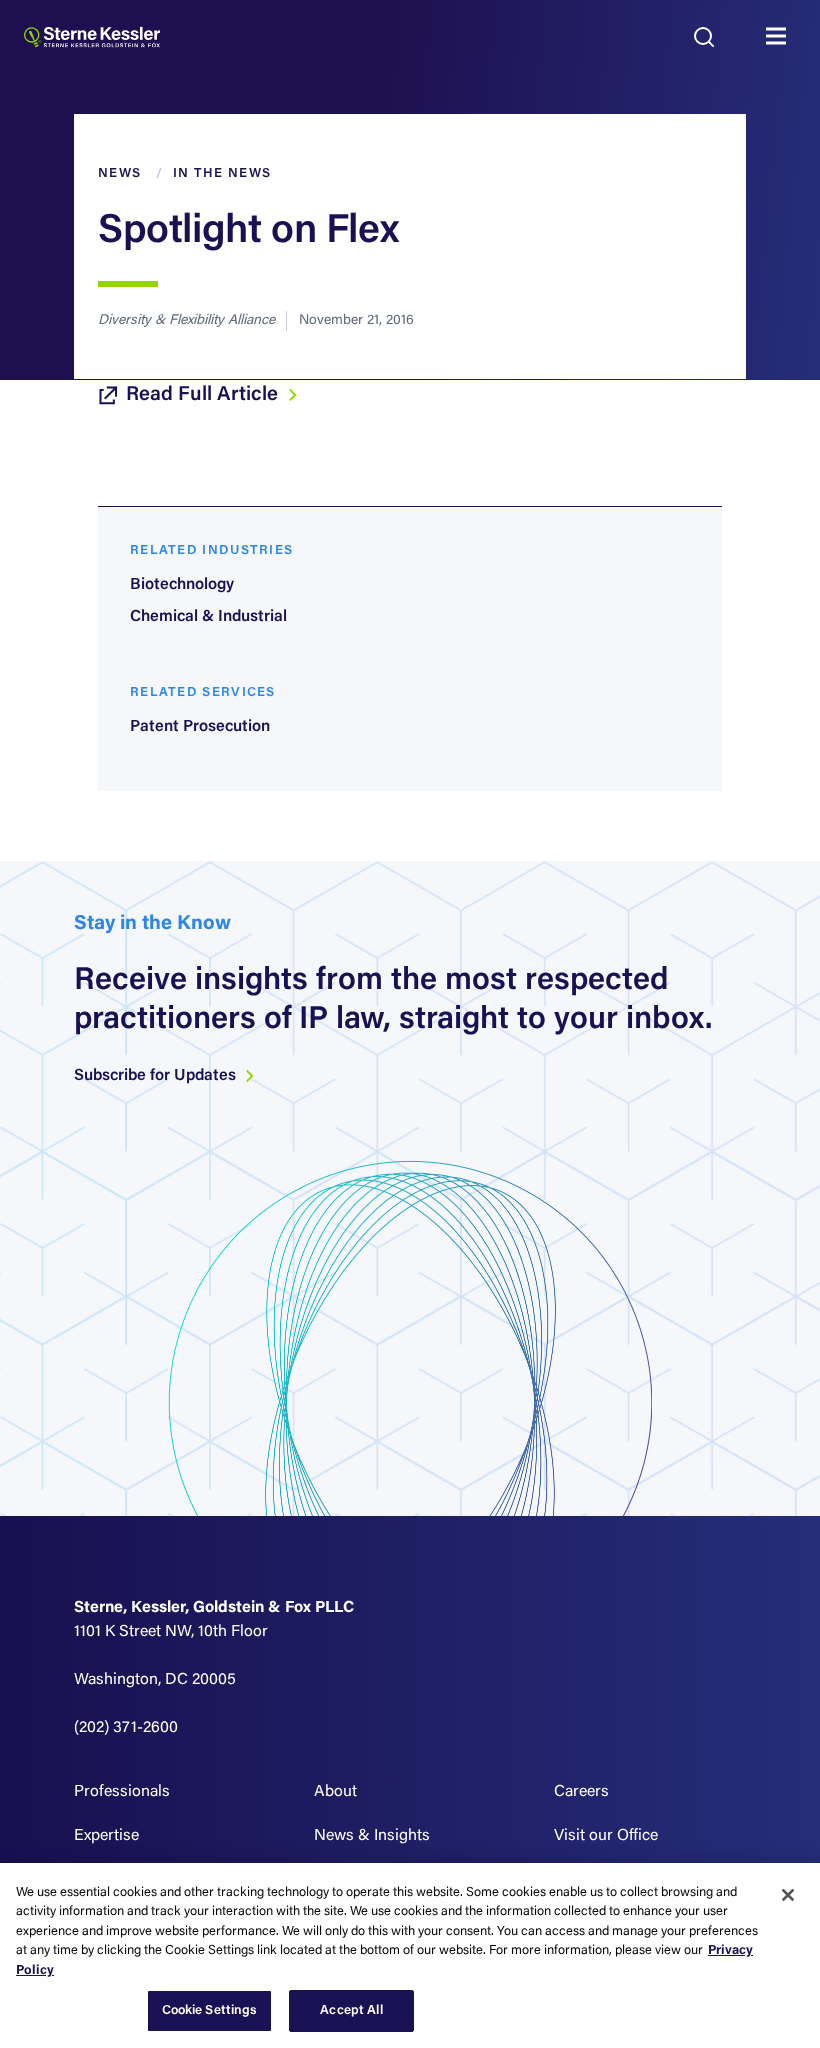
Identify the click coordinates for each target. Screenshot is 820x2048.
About (335, 1792)
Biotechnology (182, 585)
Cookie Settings (210, 2010)
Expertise (106, 1836)
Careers (581, 1792)
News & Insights (372, 1836)
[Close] (788, 1895)
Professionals (122, 1792)
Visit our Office (606, 1836)
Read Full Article (204, 395)
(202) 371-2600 (126, 1728)
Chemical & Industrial (208, 617)
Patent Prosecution (200, 727)
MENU (781, 37)
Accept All (351, 2010)
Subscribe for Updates (157, 1076)
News (119, 173)
